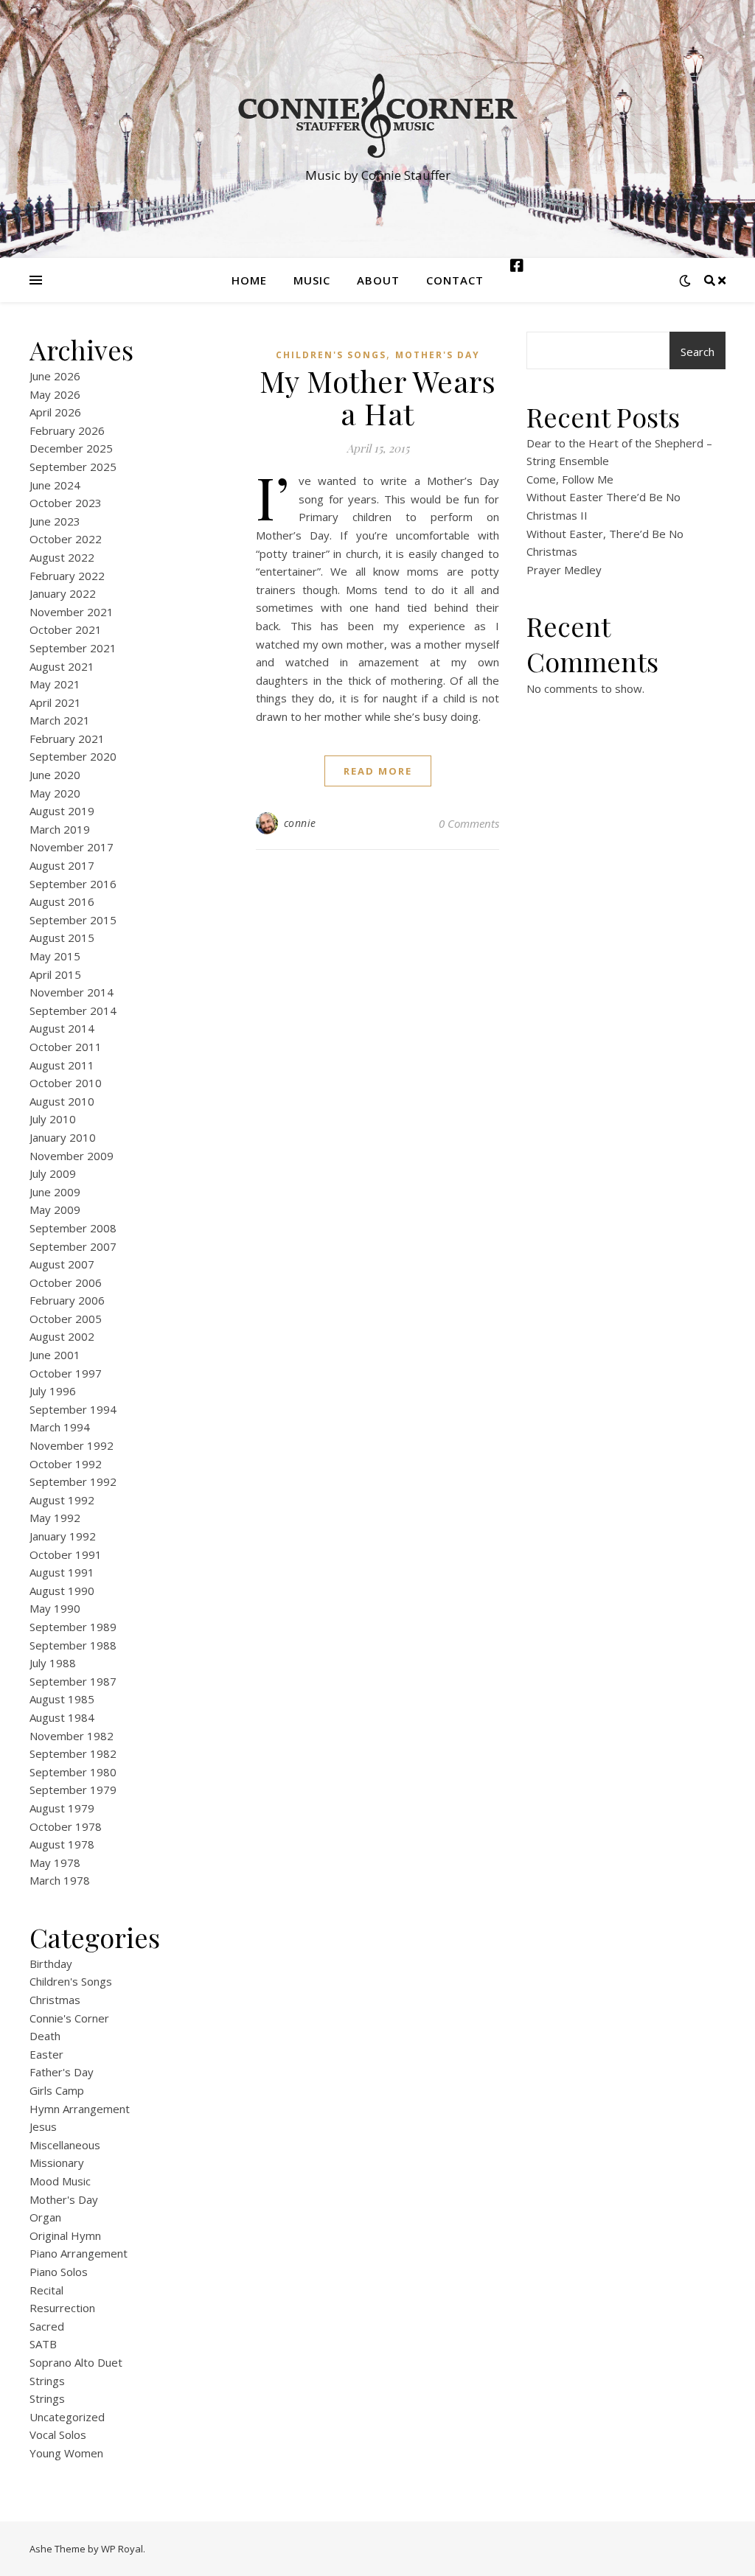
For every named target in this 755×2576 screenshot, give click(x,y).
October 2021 (66, 629)
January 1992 (63, 1536)
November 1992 (72, 1445)
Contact (455, 280)
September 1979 (73, 1790)
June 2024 (55, 485)
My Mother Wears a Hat (378, 397)
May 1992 (55, 1518)
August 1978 (62, 1844)
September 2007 (73, 1246)
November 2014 (72, 992)
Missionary (57, 2163)
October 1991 (66, 1554)
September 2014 (73, 1010)
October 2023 (66, 503)
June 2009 (55, 1192)
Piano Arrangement (79, 2253)
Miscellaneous (65, 2145)
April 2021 (55, 702)
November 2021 (72, 612)
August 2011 (62, 1065)
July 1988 (53, 1663)
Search (697, 352)
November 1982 (72, 1736)
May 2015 (55, 956)
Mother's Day (64, 2199)
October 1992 (66, 1464)
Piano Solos (59, 2272)
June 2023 (55, 521)
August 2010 (62, 1101)
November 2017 (72, 847)
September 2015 (73, 920)
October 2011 (66, 1047)
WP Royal (122, 2549)
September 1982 (73, 1753)
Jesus (43, 2126)
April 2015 (55, 974)
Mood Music (60, 2181)
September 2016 (73, 884)
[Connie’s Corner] (377, 116)
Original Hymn (65, 2235)
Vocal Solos (58, 2434)
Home (249, 280)
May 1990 (55, 1608)
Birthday (51, 1964)
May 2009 (55, 1210)
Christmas (55, 2000)
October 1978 (66, 1826)
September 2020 (73, 756)
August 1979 (62, 1808)
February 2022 (67, 576)
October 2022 (66, 539)
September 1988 (73, 1645)
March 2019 (60, 829)
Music (312, 280)
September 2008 (73, 1228)
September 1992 (73, 1481)
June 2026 (55, 376)
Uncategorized (67, 2417)
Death (45, 2036)
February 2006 (67, 1300)
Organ (45, 2217)
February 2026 (67, 430)
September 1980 (73, 1772)
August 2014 (62, 1028)
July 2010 (53, 1119)
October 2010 (66, 1083)
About (378, 280)
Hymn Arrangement (80, 2109)
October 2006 (66, 1282)
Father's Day (62, 2072)
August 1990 (62, 1591)
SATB (43, 2344)
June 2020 (55, 775)
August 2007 (62, 1264)
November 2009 (72, 1156)
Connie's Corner (69, 2018)
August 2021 (62, 666)
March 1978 (60, 1880)
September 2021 (73, 648)
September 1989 (73, 1627)
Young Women (66, 2453)
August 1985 (62, 1699)
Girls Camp (57, 2090)
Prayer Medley (564, 570)
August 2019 (62, 811)
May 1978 (55, 1863)
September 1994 (73, 1409)
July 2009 (53, 1173)
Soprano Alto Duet (76, 2362)
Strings (47, 2381)
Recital (46, 2290)
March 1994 (60, 1427)
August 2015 (62, 938)
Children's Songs (71, 1981)
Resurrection (62, 2308)
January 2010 (63, 1137)
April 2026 (55, 412)
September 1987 (73, 1681)
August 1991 (62, 1572)
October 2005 (66, 1319)
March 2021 (60, 720)
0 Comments (469, 823)
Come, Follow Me (570, 479)
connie (300, 823)
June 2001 (55, 1355)
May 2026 (55, 394)
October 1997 (66, 1373)
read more (378, 771)
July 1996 (53, 1391)
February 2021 (67, 739)
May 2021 (55, 684)
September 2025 (73, 467)
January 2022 (63, 593)
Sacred (47, 2326)
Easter (46, 2054)
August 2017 (62, 865)
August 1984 (62, 1717)
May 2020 (55, 793)
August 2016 (62, 901)
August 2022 (62, 557)
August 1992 (62, 1500)
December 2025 (71, 448)
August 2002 (62, 1336)
